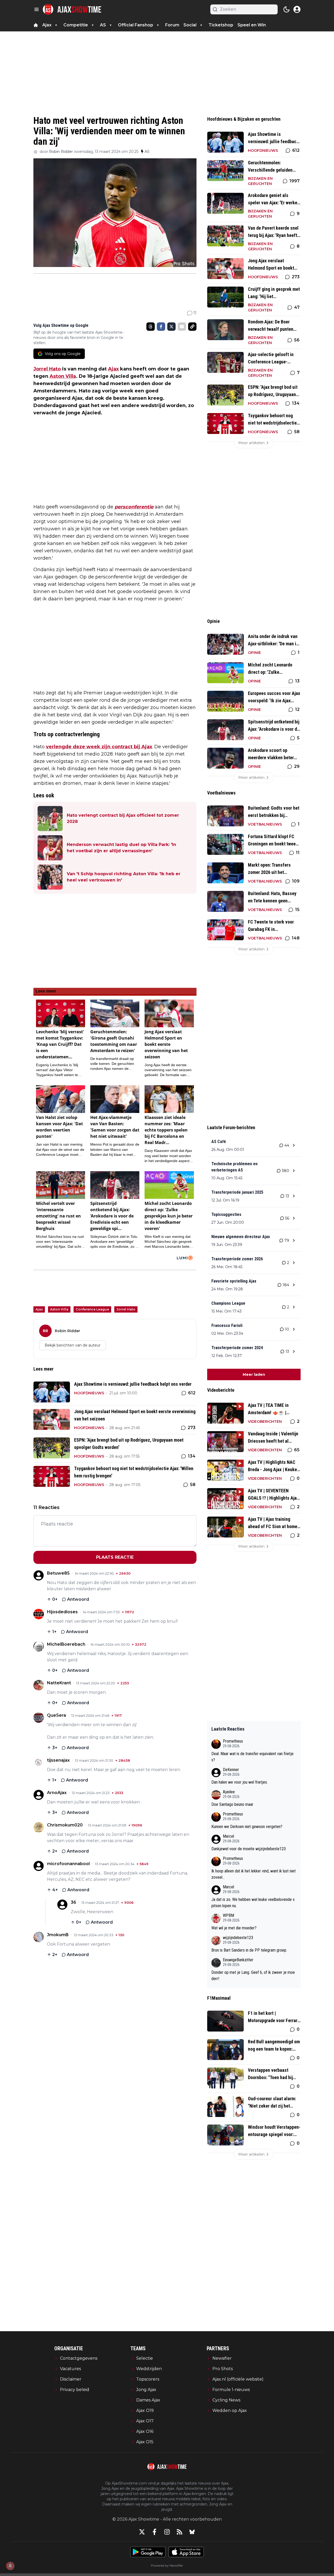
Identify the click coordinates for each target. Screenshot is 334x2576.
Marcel (228, 1836)
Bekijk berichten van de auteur (73, 1345)
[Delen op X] (171, 327)
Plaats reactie (115, 1557)
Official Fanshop (136, 25)
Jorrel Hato (47, 369)
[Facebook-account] (154, 2532)
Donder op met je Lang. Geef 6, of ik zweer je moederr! (253, 1975)
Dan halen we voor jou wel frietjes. (240, 1782)
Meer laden (254, 1374)
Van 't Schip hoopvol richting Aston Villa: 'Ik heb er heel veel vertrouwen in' (124, 877)
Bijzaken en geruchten (260, 181)
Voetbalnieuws (265, 824)
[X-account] (142, 2532)
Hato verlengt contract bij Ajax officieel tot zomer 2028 (123, 818)
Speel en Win (252, 25)
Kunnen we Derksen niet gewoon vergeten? (247, 1827)
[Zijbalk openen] (37, 9)
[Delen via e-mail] (182, 327)
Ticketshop (221, 25)
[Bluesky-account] (192, 2532)
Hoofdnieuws (89, 1393)
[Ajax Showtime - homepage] (72, 9)
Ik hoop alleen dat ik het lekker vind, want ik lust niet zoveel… (254, 1874)
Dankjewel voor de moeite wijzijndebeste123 (249, 1849)
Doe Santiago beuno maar (232, 1804)
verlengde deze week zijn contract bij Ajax (99, 747)
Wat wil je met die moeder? (234, 1928)
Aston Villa (63, 376)
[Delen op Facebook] (161, 327)
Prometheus (233, 1741)
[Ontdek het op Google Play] (148, 2552)
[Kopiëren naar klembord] (192, 327)
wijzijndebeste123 (238, 1938)
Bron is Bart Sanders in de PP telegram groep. (249, 1950)
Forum (172, 25)
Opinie (254, 653)
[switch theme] (287, 9)
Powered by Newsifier (167, 2565)
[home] (36, 25)
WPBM (228, 1915)
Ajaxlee (229, 1792)
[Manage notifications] (10, 2566)
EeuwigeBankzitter (238, 1960)
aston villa (59, 1309)
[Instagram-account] (167, 2532)
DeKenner (231, 1770)
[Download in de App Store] (186, 2552)
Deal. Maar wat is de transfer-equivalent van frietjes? (252, 1757)
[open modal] (297, 9)
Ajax (113, 369)
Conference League (92, 1309)
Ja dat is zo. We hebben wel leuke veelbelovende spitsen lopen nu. (253, 1903)
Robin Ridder (61, 152)
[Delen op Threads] (151, 327)
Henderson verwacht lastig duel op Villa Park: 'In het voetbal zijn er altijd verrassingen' (121, 848)
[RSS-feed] (180, 2532)
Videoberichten (265, 1422)
